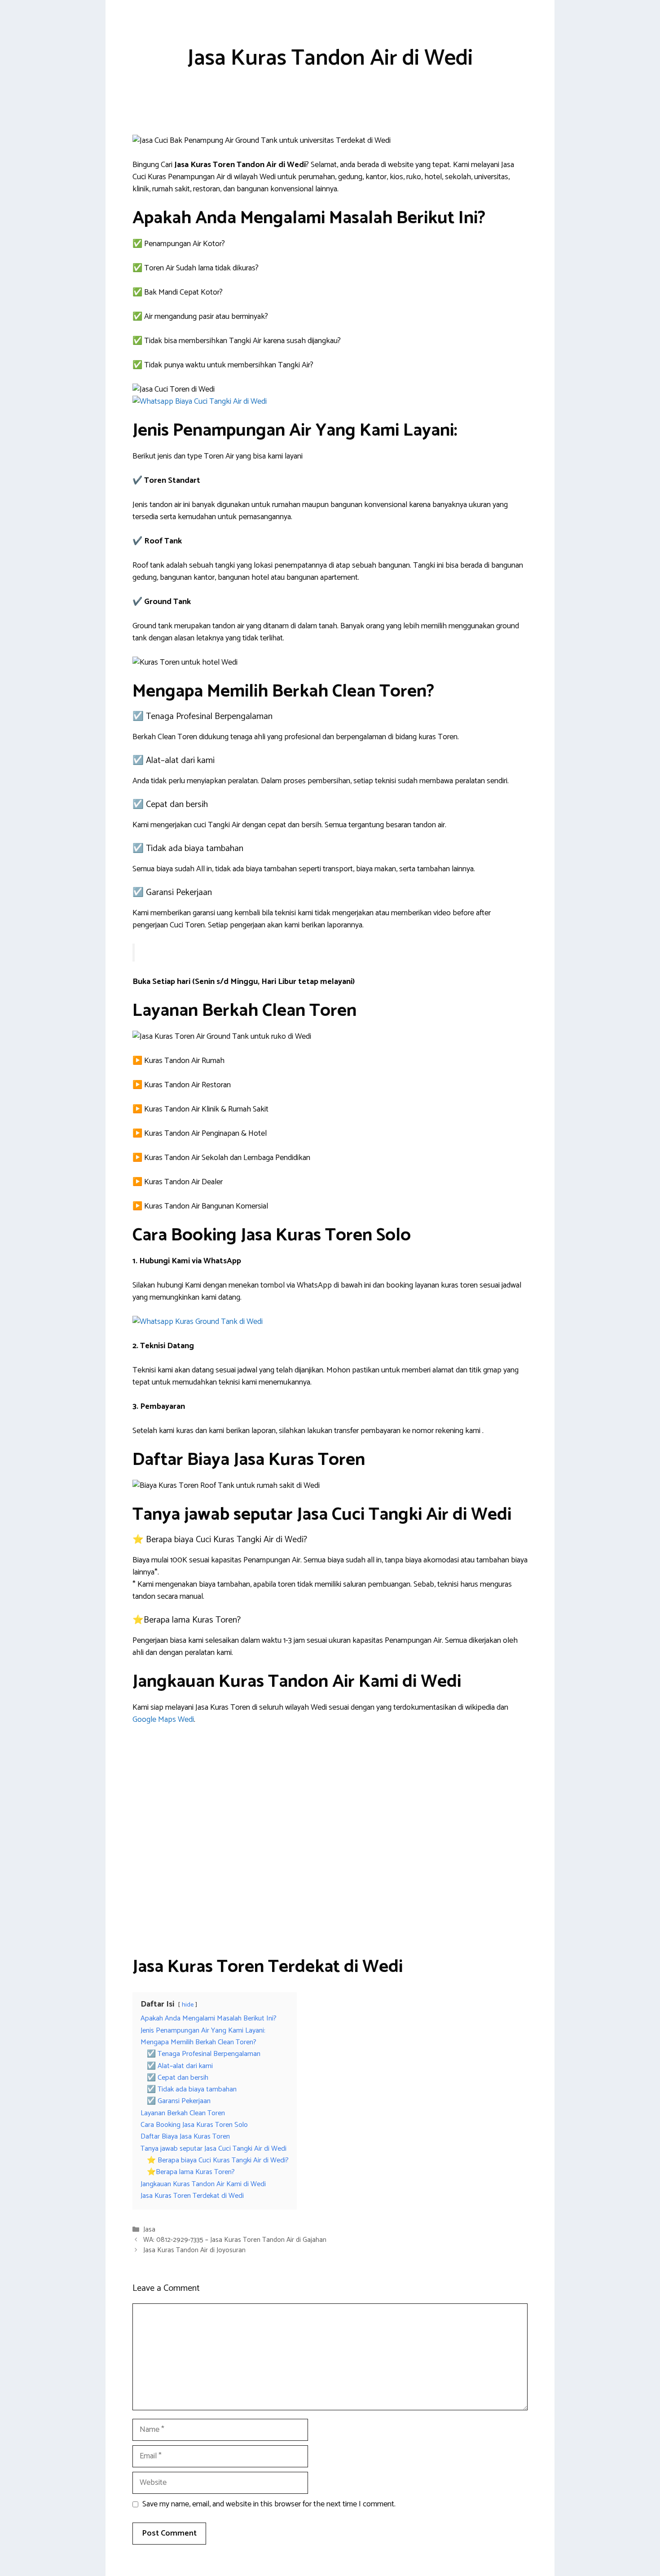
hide (188, 2005)
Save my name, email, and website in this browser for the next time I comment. (269, 2504)
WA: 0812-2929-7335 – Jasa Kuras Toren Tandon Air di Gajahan (235, 2240)
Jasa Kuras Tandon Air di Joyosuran (194, 2251)
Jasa (149, 2230)
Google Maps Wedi (163, 1720)
